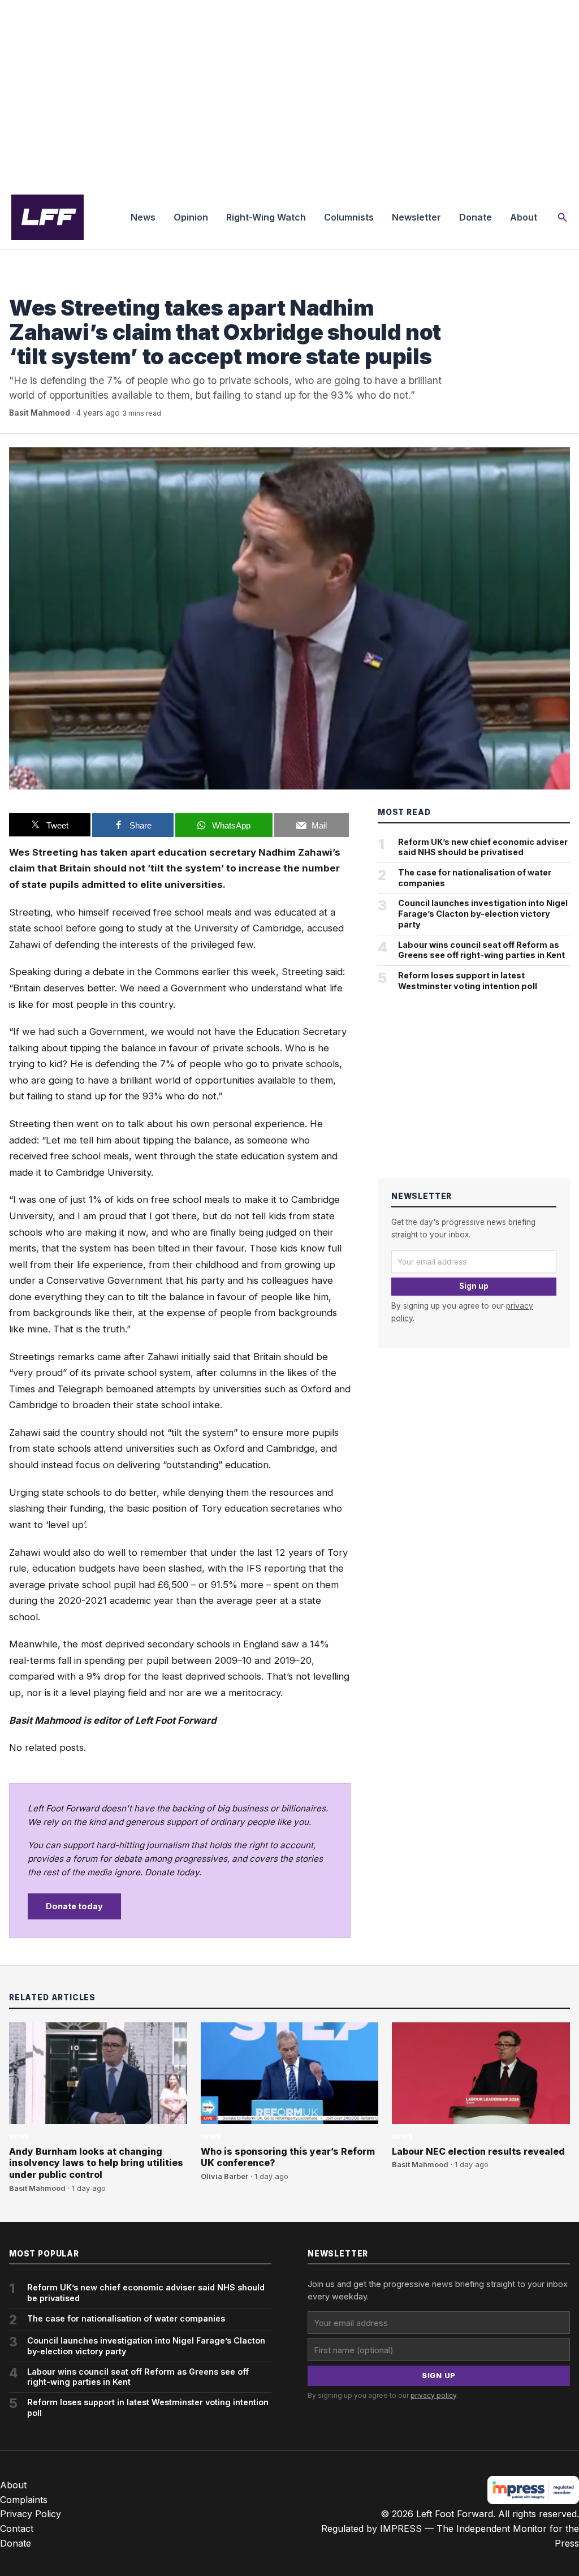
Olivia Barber (224, 2176)
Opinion (191, 217)
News (143, 217)
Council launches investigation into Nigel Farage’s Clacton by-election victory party (483, 913)
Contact (17, 2528)
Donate (476, 217)
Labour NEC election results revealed (478, 2151)
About (524, 217)
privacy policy (433, 2395)
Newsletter (416, 217)
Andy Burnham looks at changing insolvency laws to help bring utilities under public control (96, 2163)
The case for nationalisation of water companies (475, 878)
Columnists (349, 217)
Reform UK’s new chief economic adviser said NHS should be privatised (483, 847)
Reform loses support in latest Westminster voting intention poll (468, 981)
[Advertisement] (289, 93)
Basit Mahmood (40, 413)
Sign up (474, 1286)
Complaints (24, 2500)
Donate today (74, 1906)
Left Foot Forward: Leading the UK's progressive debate (47, 217)
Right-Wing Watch (266, 217)
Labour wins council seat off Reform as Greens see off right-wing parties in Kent (481, 950)
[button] (563, 217)
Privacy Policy (31, 2514)
